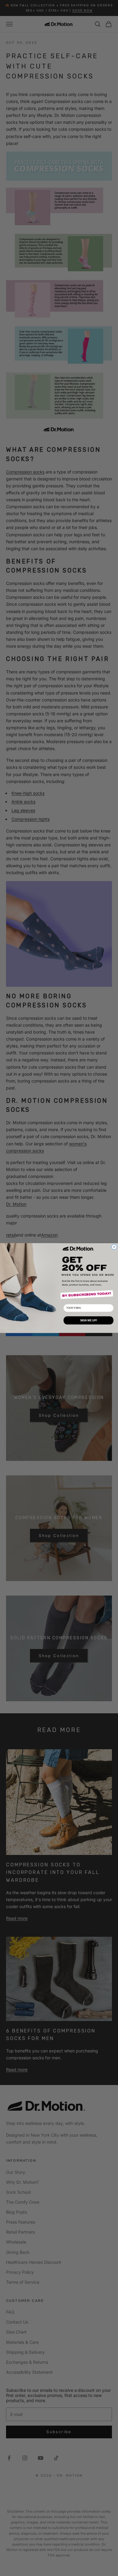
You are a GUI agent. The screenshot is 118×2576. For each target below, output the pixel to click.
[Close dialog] (114, 1247)
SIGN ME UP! (89, 1320)
